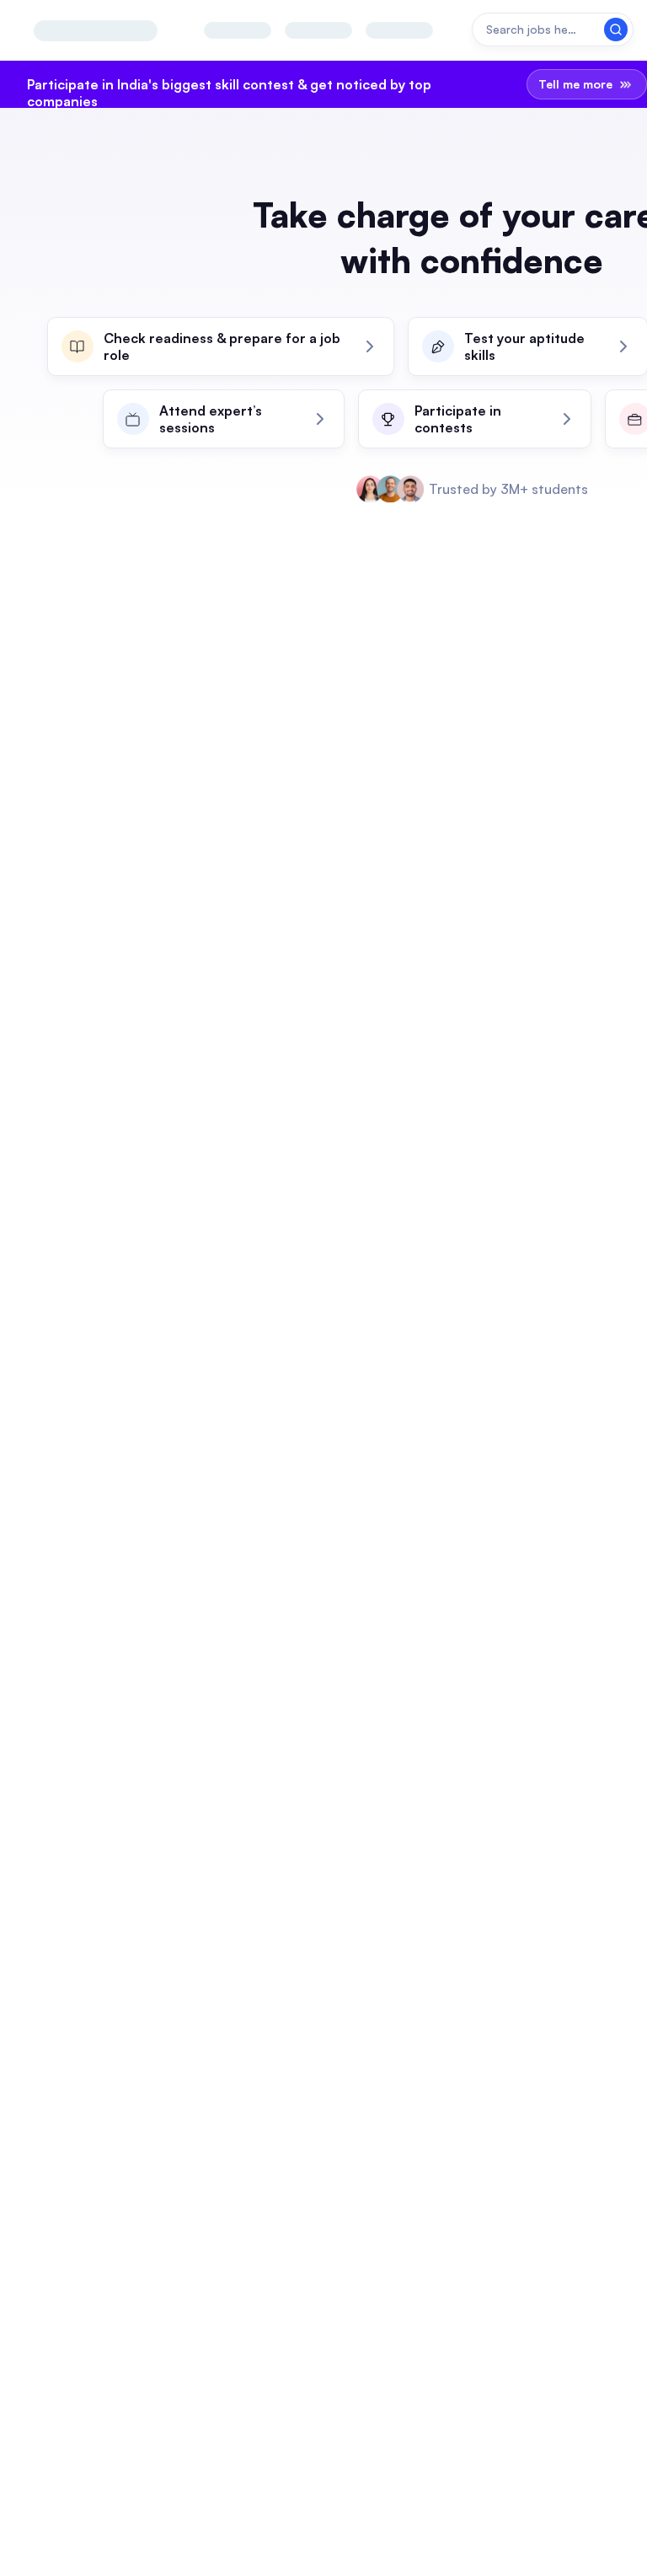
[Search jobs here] (553, 30)
